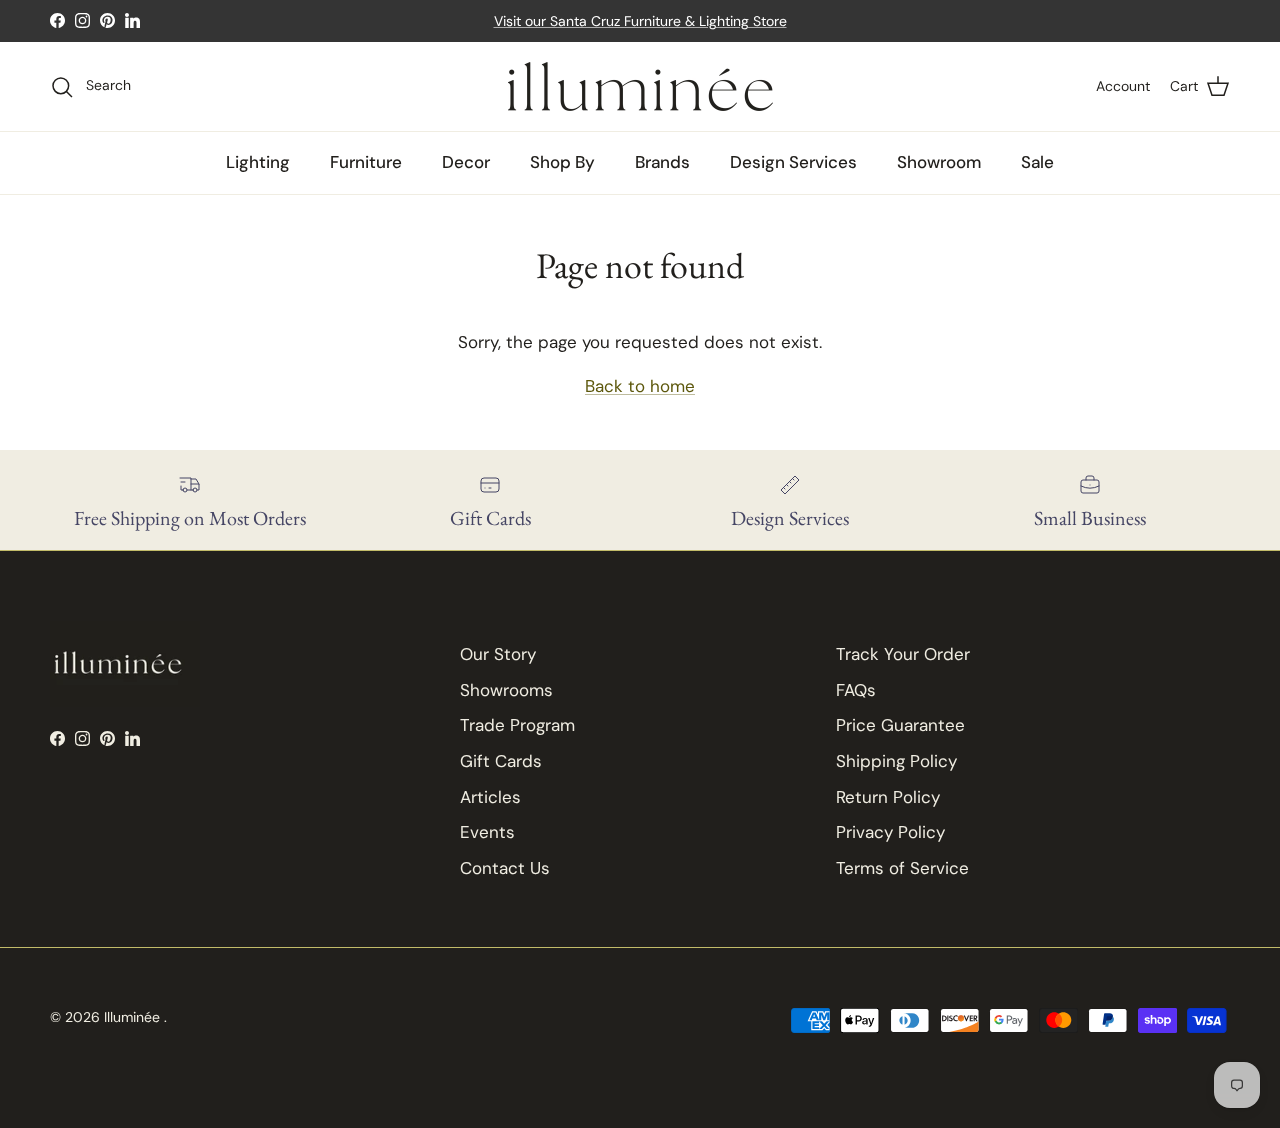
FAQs (856, 690)
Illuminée (134, 1017)
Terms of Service (902, 868)
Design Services (793, 162)
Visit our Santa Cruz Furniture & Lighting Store (640, 21)
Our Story (498, 654)
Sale (1037, 162)
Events (487, 832)
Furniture (366, 162)
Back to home (640, 386)
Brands (662, 162)
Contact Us (505, 868)
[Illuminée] (640, 86)
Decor (466, 162)
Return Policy (888, 797)
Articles (490, 797)
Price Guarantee (900, 725)
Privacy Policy (890, 832)
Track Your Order (903, 654)
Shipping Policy (896, 761)
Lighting (258, 162)
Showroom (939, 162)
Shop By (562, 162)
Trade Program (517, 725)
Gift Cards (501, 761)
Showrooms (506, 690)
